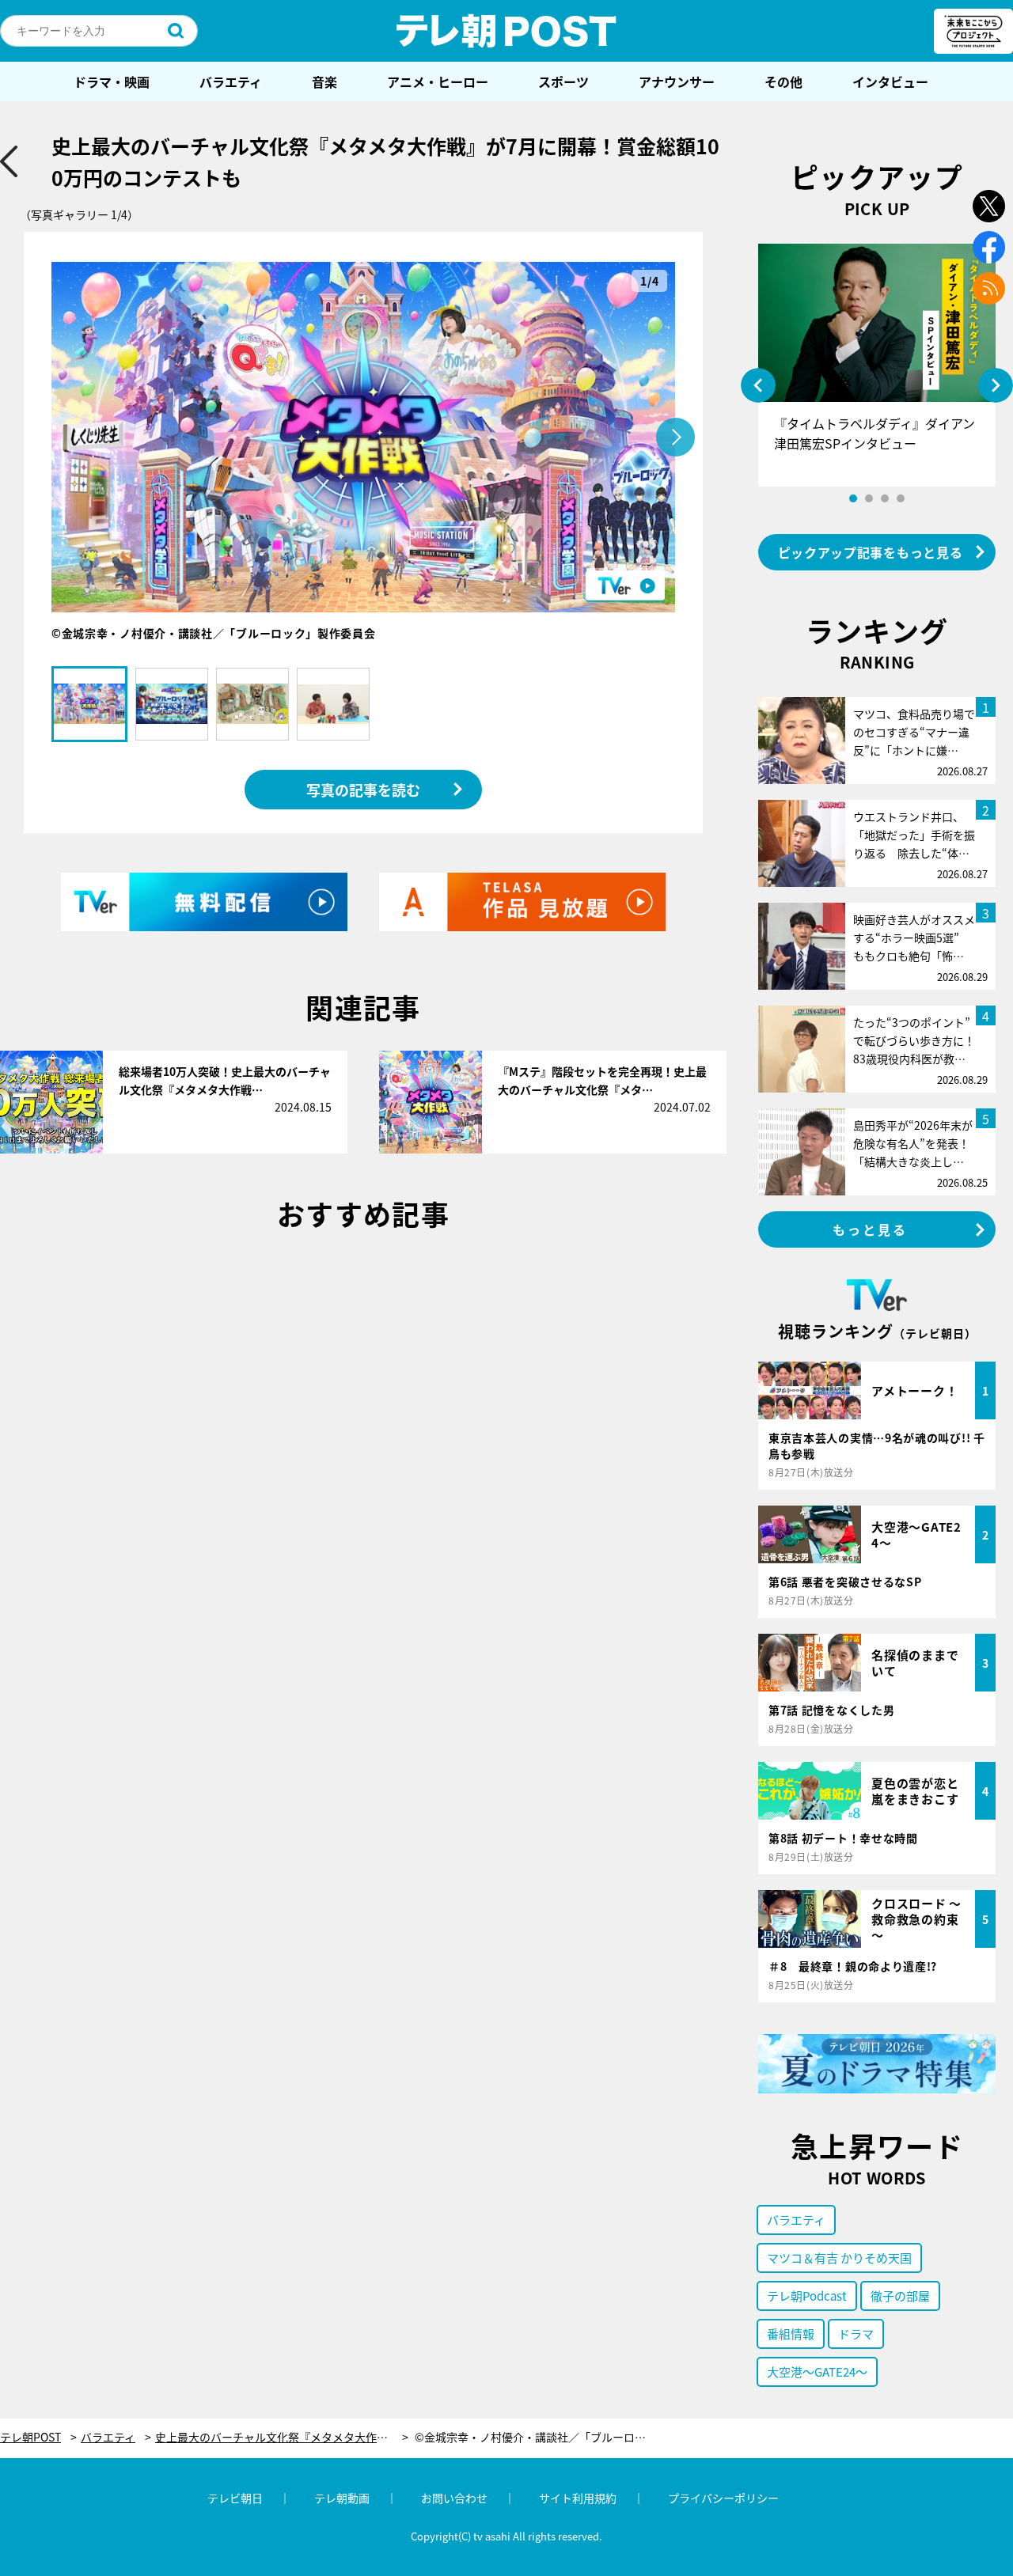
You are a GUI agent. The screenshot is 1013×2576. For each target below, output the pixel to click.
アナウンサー (677, 81)
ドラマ (856, 2334)
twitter (989, 206)
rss (989, 288)
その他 (783, 81)
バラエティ (231, 81)
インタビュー (890, 81)
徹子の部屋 (900, 2296)
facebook (989, 247)
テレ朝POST (506, 31)
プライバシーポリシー (723, 2498)
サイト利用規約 (578, 2498)
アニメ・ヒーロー (438, 81)
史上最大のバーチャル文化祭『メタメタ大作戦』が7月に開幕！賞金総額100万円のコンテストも (282, 2437)
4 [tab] (901, 498)
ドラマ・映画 (112, 81)
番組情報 (791, 2334)
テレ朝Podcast (807, 2296)
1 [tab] (853, 498)
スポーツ (563, 81)
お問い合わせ (454, 2498)
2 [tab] (869, 498)
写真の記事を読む (363, 790)
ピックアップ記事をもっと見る (871, 552)
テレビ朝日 (235, 2498)
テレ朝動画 (342, 2498)
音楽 (324, 81)
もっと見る (871, 1229)
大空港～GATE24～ (817, 2371)
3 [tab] (885, 498)
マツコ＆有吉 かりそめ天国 (839, 2258)
